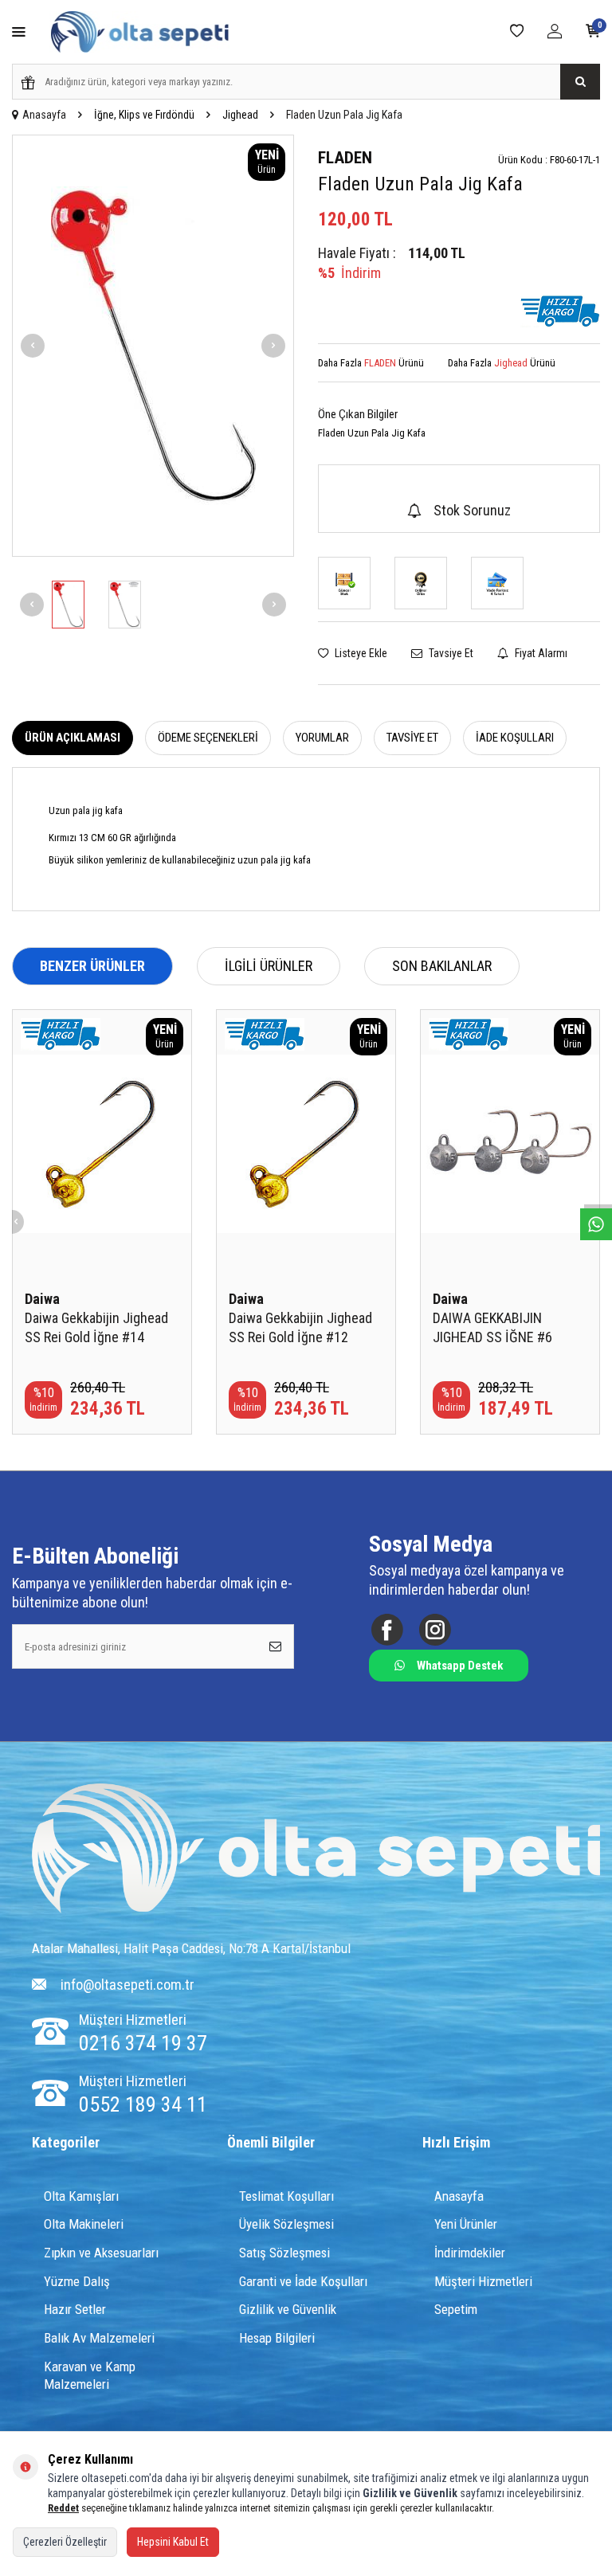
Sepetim (456, 2309)
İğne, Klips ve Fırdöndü (144, 115)
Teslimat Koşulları (286, 2196)
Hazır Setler (75, 2309)
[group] (153, 346)
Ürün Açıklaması (73, 738)
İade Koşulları (515, 738)
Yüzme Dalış (77, 2281)
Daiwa (42, 1299)
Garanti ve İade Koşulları (303, 2281)
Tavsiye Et (450, 653)
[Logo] (316, 1850)
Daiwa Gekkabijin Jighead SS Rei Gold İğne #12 (300, 1327)
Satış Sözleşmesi (284, 2253)
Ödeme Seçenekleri (208, 738)
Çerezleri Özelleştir (65, 2542)
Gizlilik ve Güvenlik (288, 2309)
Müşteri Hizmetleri (483, 2281)
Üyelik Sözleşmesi (286, 2224)
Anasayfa (44, 115)
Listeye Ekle (360, 653)
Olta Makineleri (84, 2224)
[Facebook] (387, 1630)
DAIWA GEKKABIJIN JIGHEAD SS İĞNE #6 (492, 1327)
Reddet (63, 2508)
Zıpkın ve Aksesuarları (101, 2253)
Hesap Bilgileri (277, 2338)
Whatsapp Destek (460, 1666)
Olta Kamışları (81, 2196)
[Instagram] (435, 1630)
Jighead (240, 115)
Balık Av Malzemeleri (99, 2338)
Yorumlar (322, 738)
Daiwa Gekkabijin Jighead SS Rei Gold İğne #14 (96, 1327)
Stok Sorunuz (472, 510)
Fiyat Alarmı (540, 653)
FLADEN (345, 158)
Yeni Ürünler (466, 2224)
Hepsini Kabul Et (173, 2542)
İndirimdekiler (470, 2253)
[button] (33, 346)
